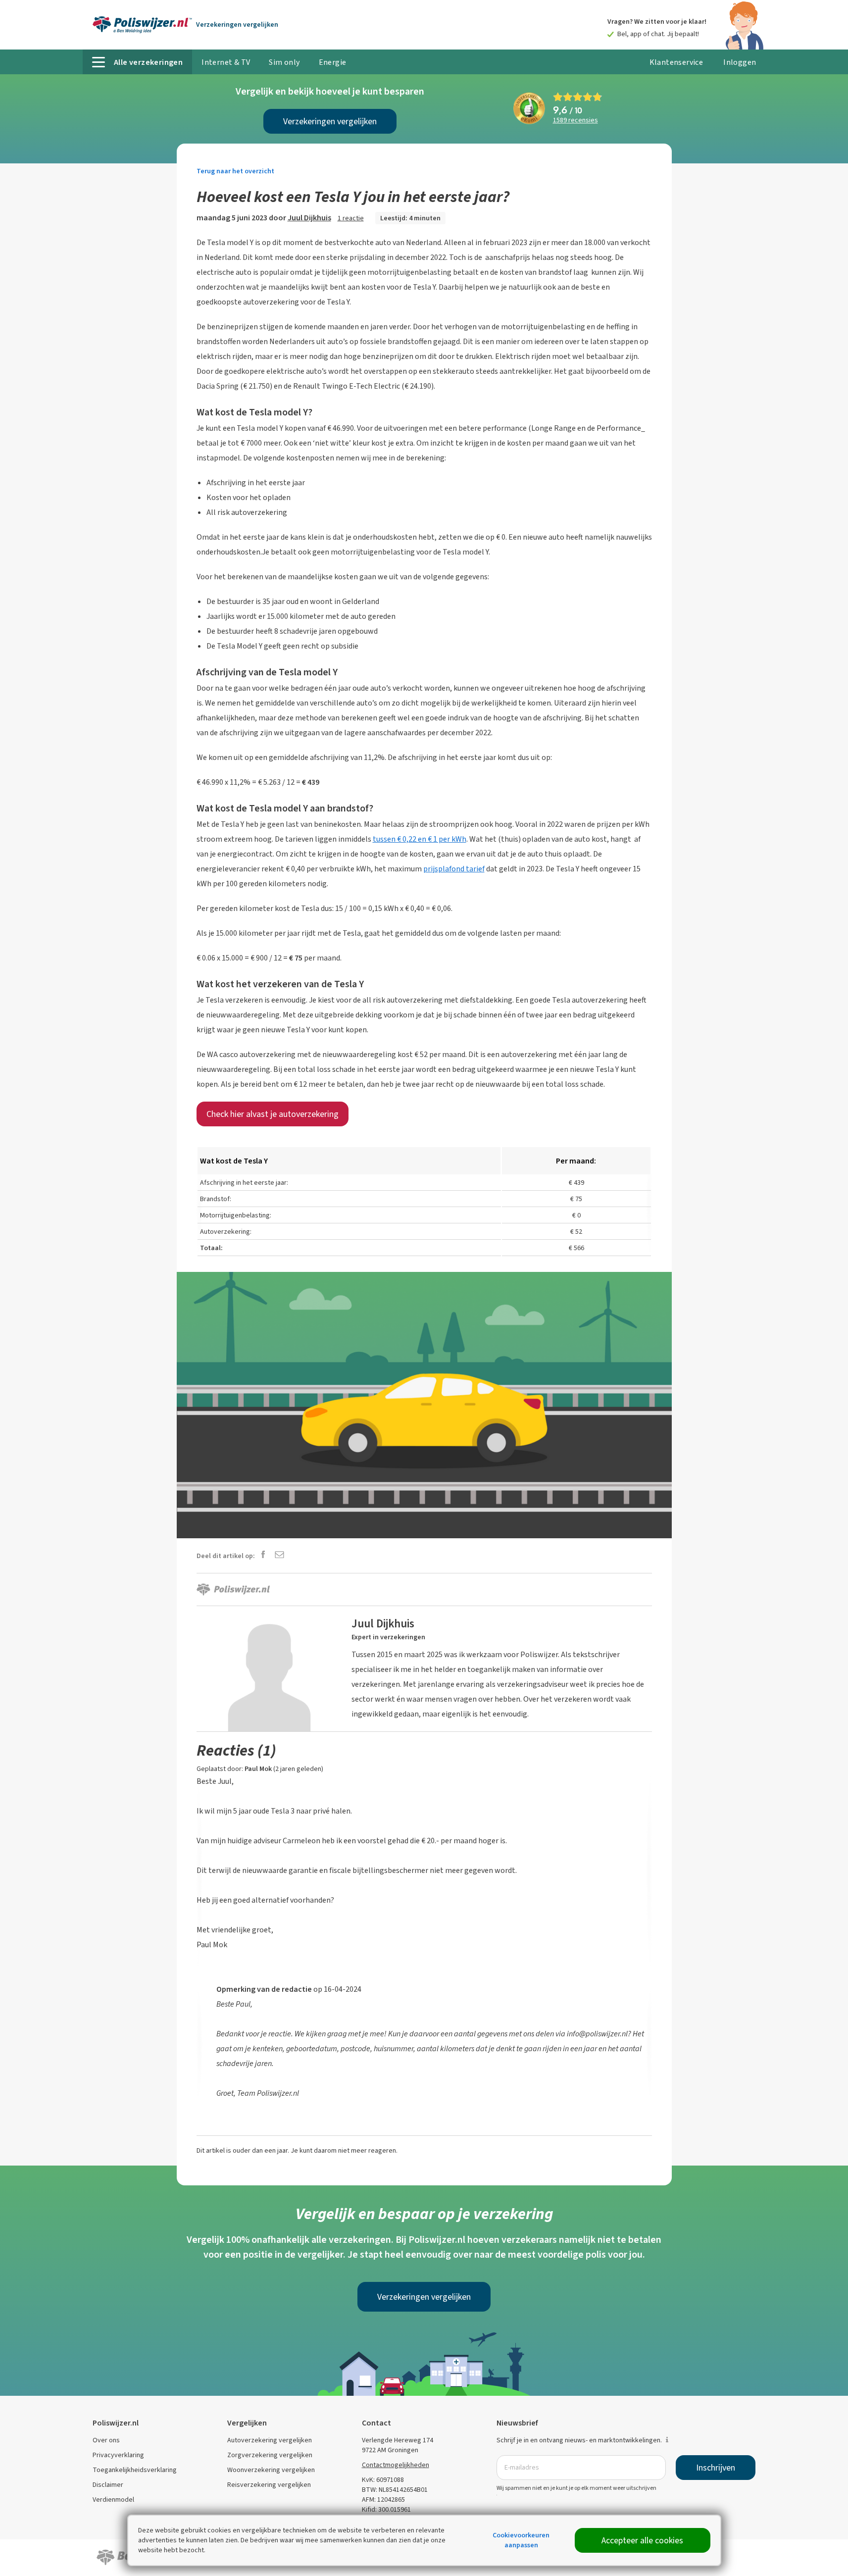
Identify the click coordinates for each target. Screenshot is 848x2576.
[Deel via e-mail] (279, 1555)
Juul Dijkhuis (309, 218)
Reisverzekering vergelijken (269, 2485)
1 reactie (351, 218)
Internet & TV (226, 62)
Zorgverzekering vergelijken (270, 2455)
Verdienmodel (113, 2500)
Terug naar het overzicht (235, 171)
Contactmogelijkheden (396, 2465)
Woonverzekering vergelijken (271, 2470)
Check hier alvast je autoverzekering (273, 1114)
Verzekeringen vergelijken (330, 121)
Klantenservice (676, 62)
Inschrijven (716, 2468)
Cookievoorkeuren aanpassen (521, 2540)
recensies (575, 121)
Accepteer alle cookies (642, 2540)
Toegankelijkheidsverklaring (135, 2470)
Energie (333, 62)
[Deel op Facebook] (263, 1555)
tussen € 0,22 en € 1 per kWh (420, 839)
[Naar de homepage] (142, 25)
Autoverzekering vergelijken (270, 2440)
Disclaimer (108, 2485)
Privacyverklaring (118, 2455)
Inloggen (740, 62)
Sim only (284, 62)
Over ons (106, 2440)
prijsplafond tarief (454, 869)
